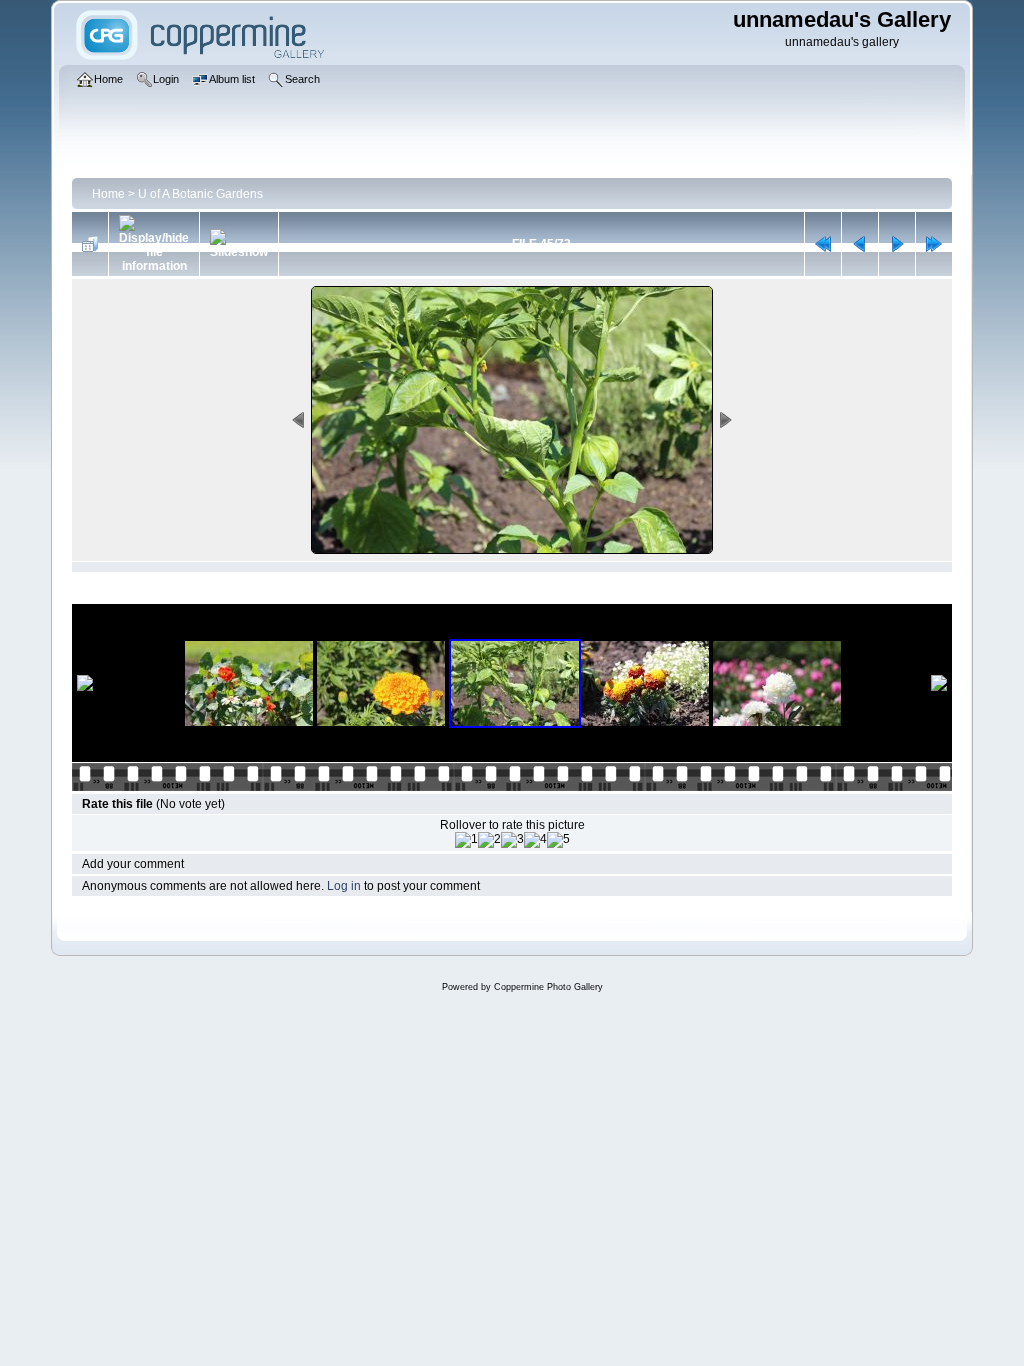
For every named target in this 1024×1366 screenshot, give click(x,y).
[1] (466, 840)
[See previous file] (860, 244)
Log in (344, 886)
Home (108, 194)
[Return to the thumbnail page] (90, 244)
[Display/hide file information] (154, 244)
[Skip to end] (934, 244)
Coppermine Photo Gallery (548, 987)
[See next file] (897, 244)
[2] (489, 840)
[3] (512, 840)
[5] (558, 840)
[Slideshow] (239, 244)
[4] (535, 840)
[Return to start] (823, 244)
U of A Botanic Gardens (200, 194)
